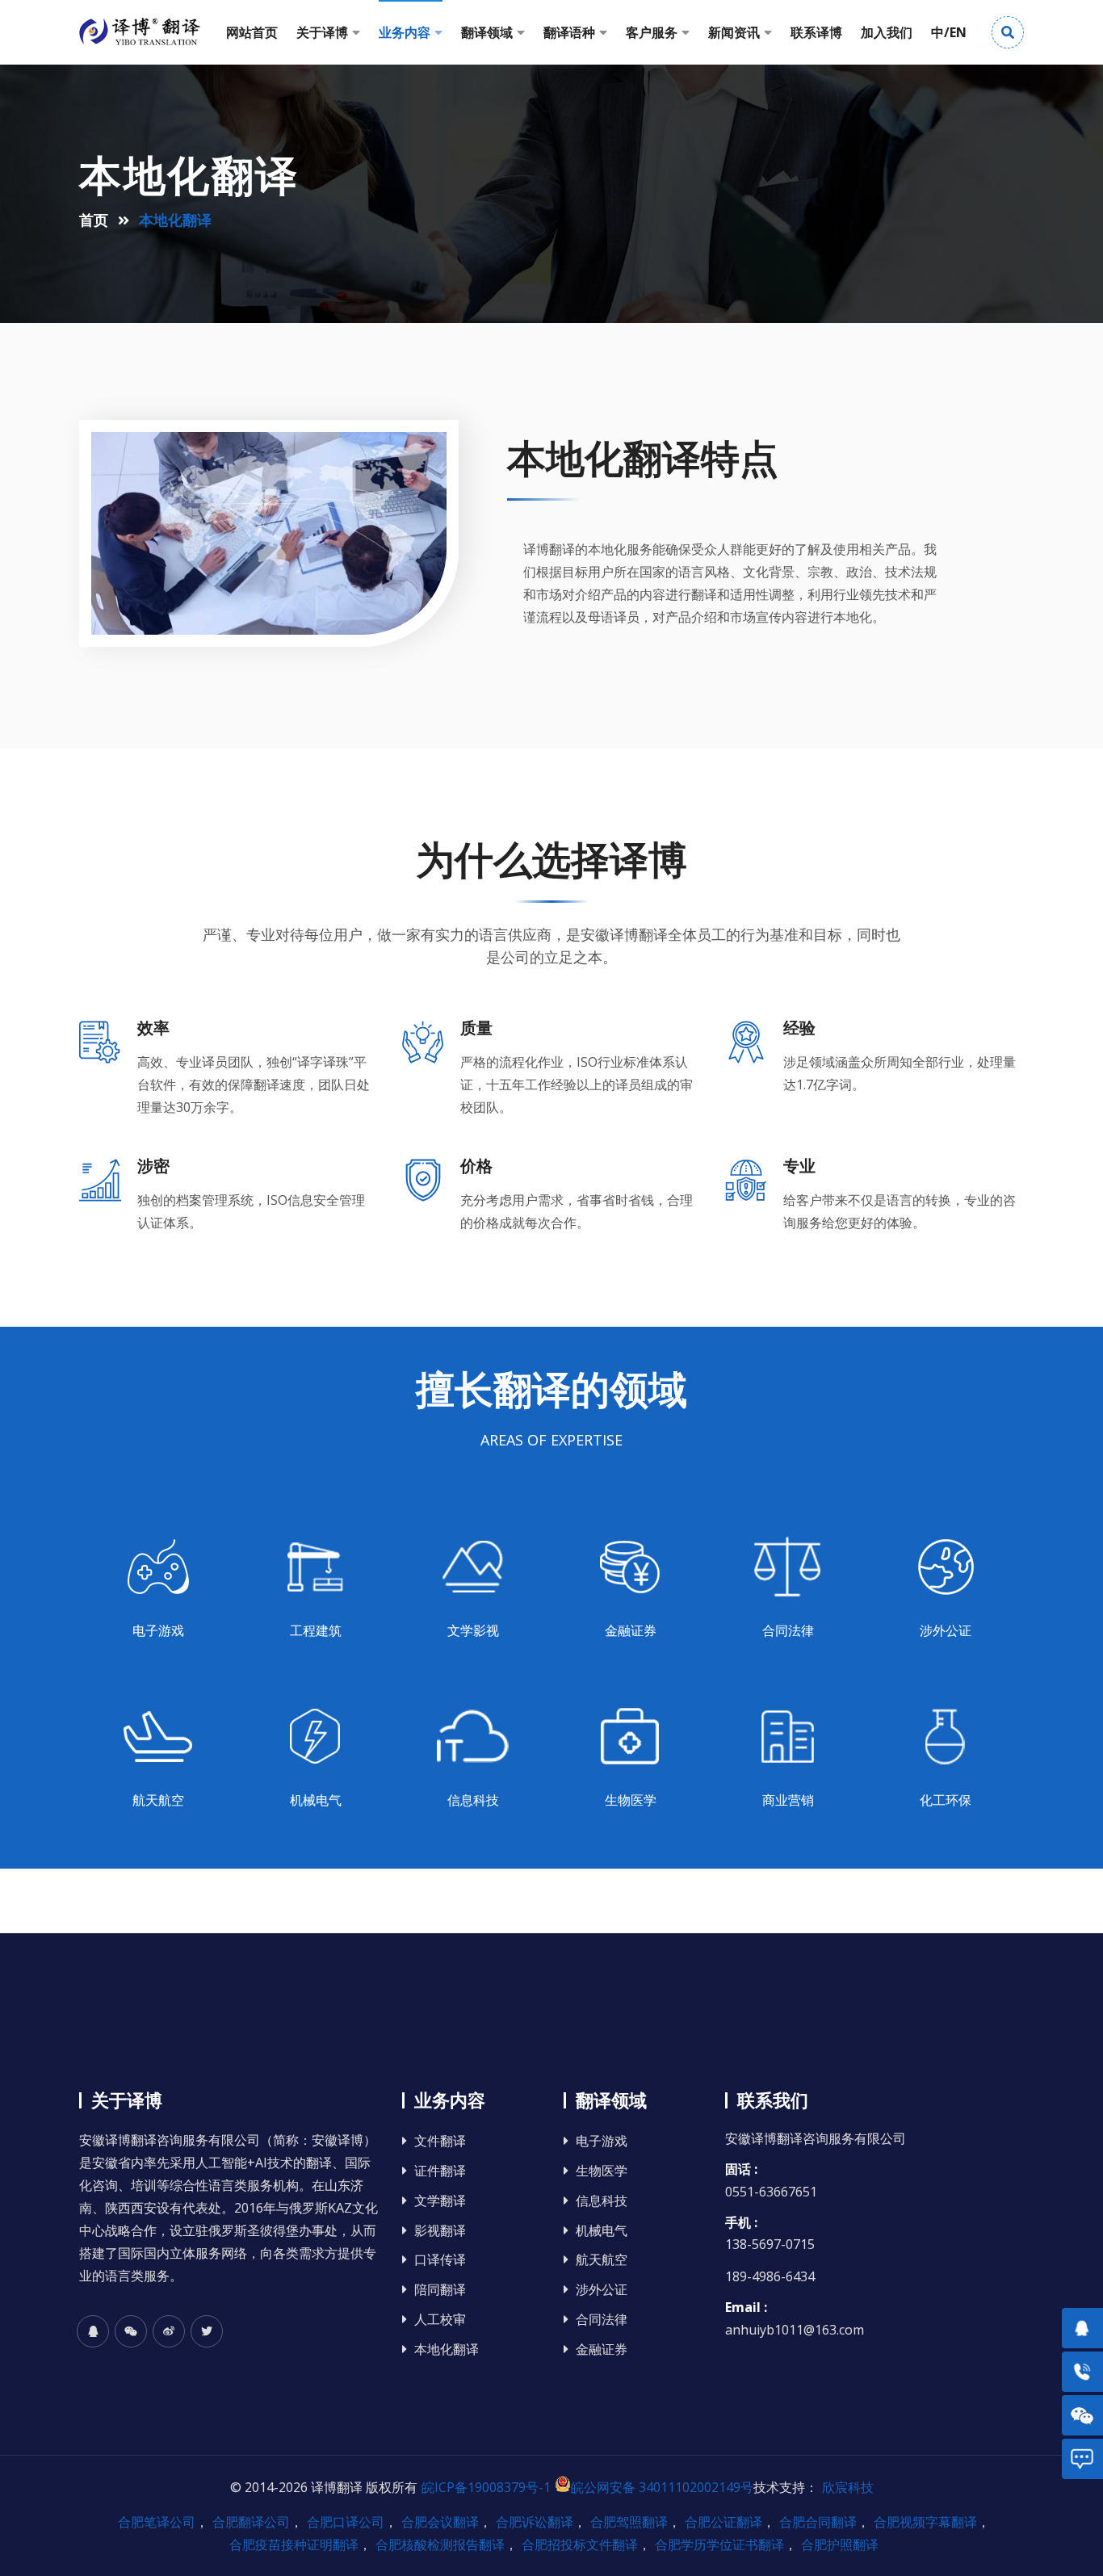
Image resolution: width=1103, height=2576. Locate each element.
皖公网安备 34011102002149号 (662, 2487)
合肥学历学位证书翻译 (719, 2545)
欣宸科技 (848, 2487)
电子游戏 (602, 2141)
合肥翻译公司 (251, 2522)
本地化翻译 (447, 2349)
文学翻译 (440, 2201)
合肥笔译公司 (157, 2522)
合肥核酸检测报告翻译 (440, 2545)
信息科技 (602, 2201)
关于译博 (322, 32)
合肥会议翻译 (440, 2522)
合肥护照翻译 (840, 2545)
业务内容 (405, 32)
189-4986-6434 (770, 2276)
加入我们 (887, 32)
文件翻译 (440, 2141)
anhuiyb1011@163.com (795, 2330)
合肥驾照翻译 (629, 2522)
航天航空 (602, 2260)
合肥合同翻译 (818, 2522)
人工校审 (440, 2320)
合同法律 (602, 2320)
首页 (94, 220)
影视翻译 (440, 2231)
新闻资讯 (734, 32)
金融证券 (602, 2349)
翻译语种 (569, 32)
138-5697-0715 (770, 2244)
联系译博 (816, 32)
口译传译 (440, 2260)
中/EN (949, 32)
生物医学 (602, 2171)
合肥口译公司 (346, 2522)
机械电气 (602, 2231)
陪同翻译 (440, 2290)
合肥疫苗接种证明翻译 (294, 2545)
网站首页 (252, 32)
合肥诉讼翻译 (535, 2522)
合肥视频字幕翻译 (925, 2522)
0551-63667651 (771, 2192)
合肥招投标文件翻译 (580, 2545)
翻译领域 (487, 32)
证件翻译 (440, 2171)
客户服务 (652, 32)
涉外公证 (602, 2290)
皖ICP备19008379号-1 (486, 2487)
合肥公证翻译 (723, 2522)
